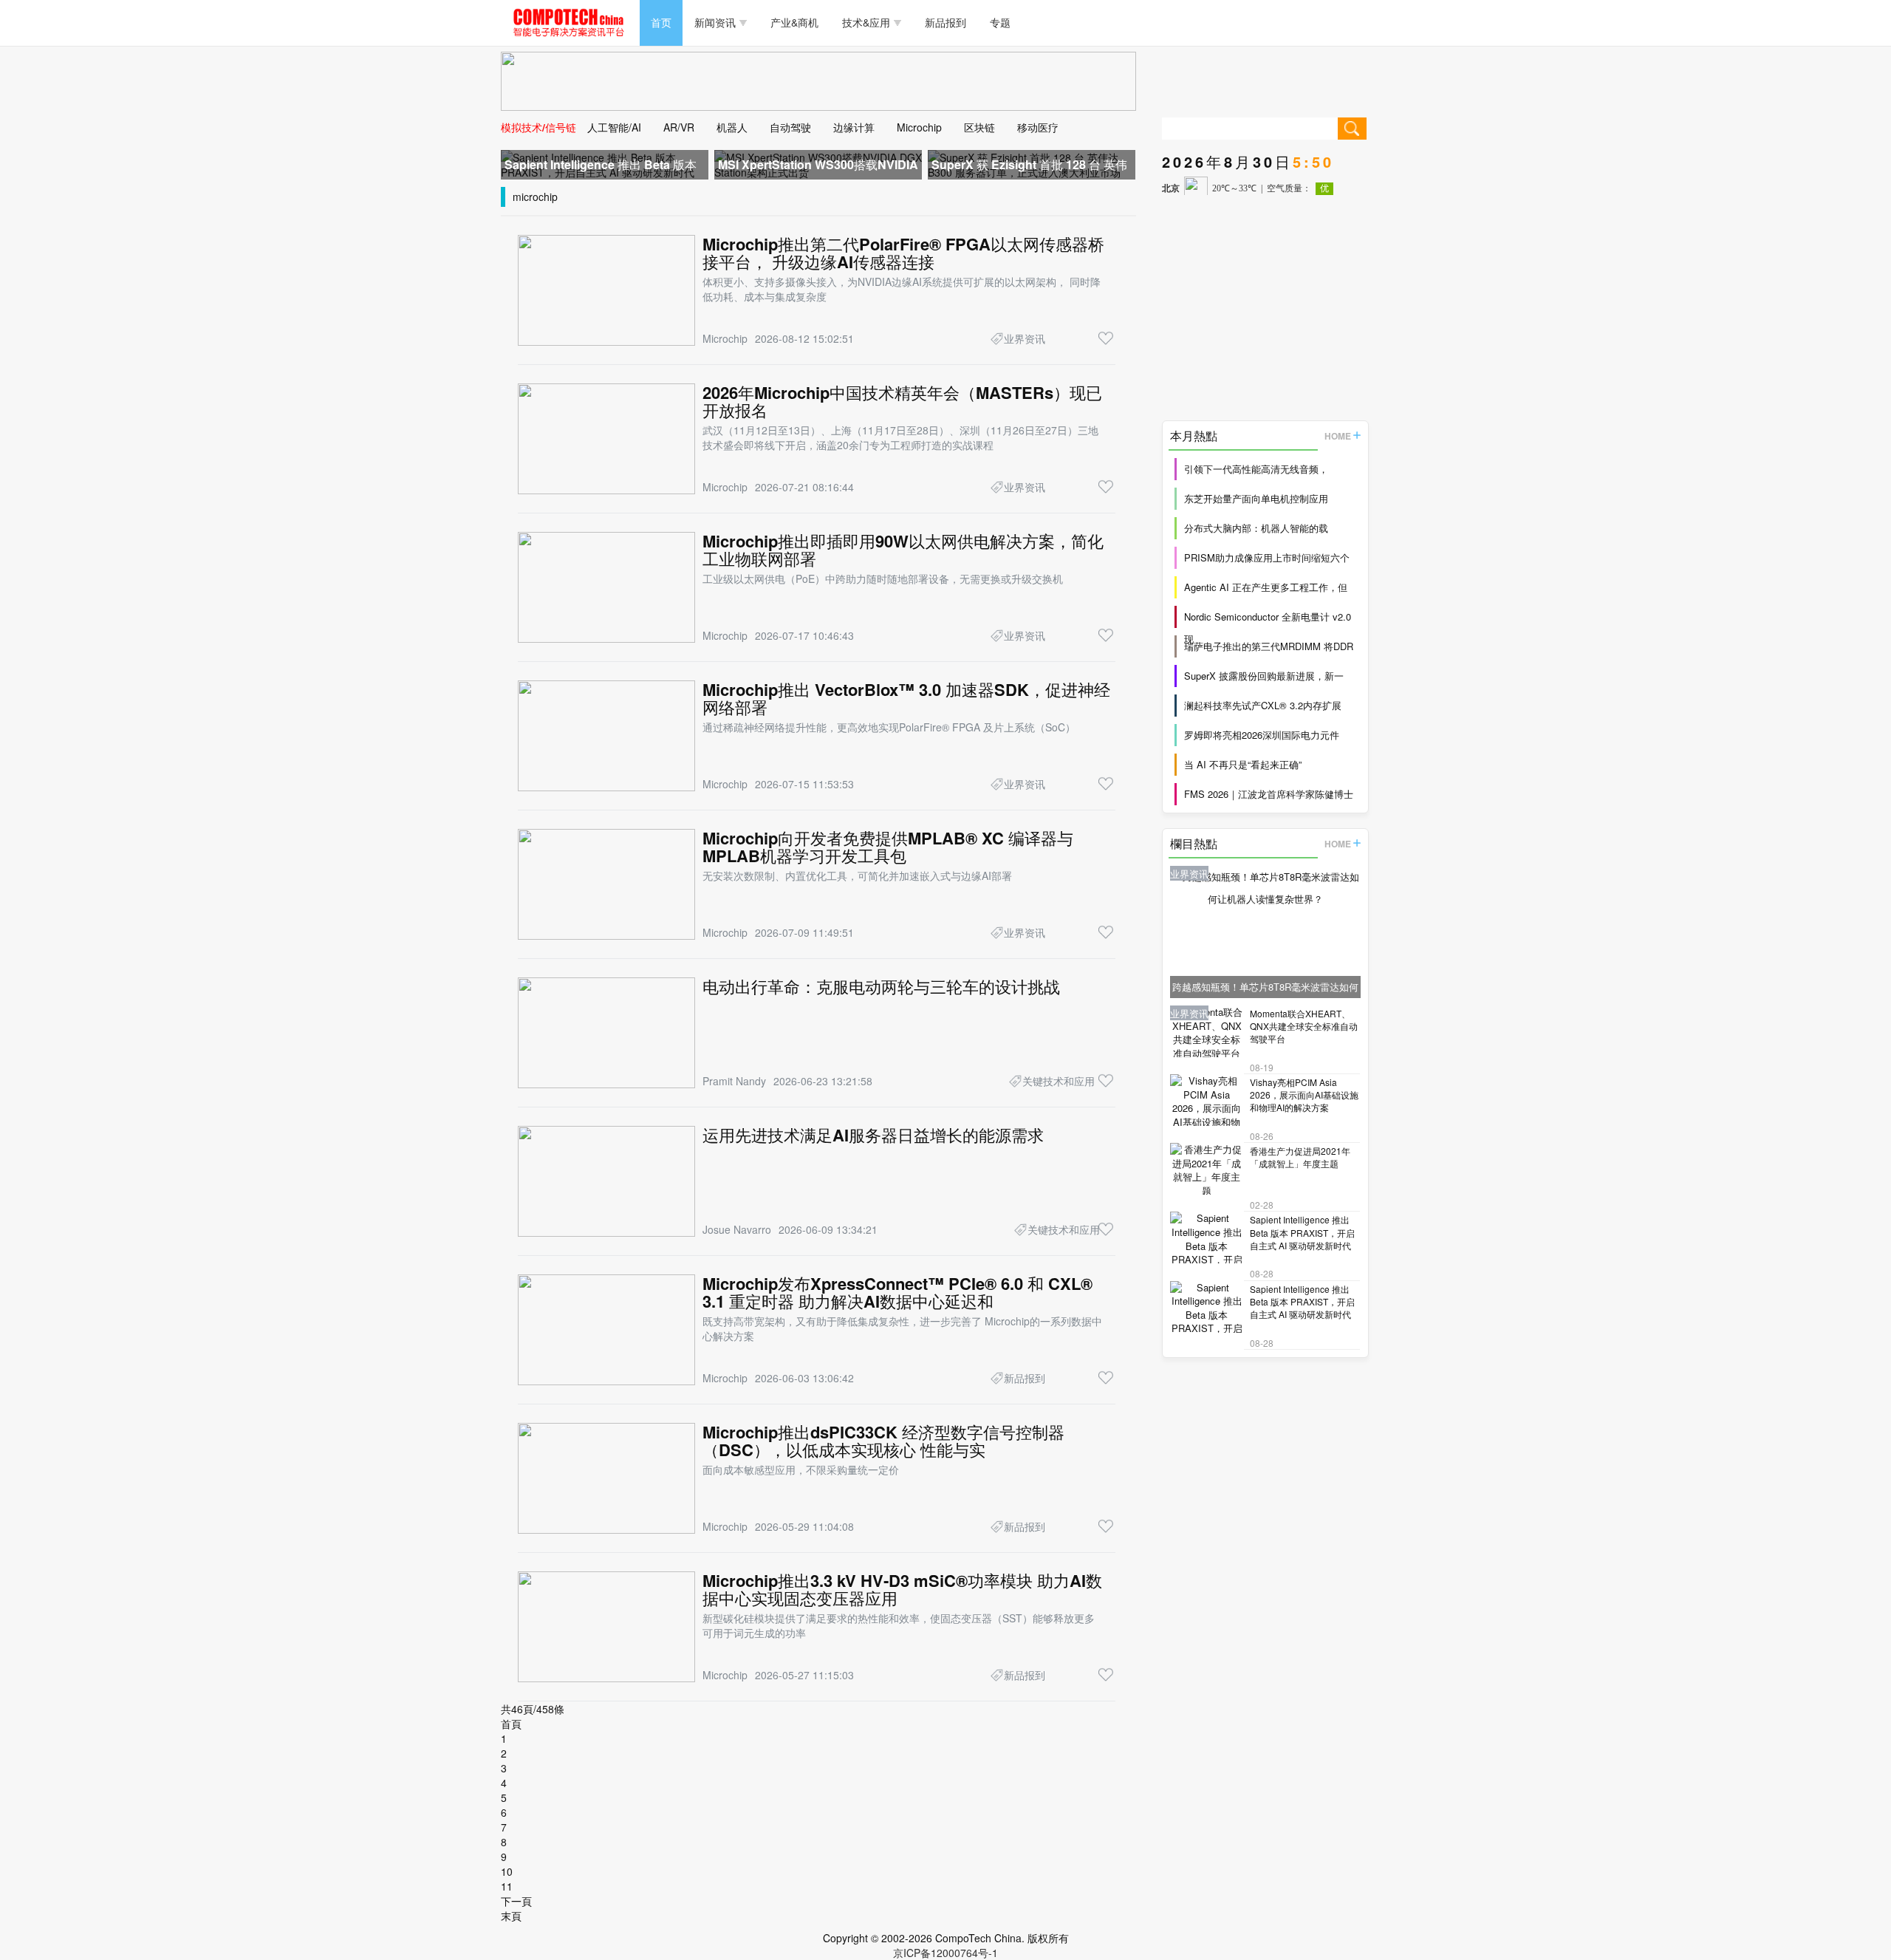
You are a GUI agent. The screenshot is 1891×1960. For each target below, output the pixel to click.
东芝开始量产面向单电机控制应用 (1256, 498)
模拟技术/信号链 (538, 127)
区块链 (979, 127)
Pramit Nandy (734, 1081)
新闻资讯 (715, 22)
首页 (661, 22)
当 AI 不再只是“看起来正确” (1243, 764)
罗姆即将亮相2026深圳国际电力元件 (1262, 735)
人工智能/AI (614, 127)
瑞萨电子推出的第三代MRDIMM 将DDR (1269, 646)
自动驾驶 (790, 127)
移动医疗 (1038, 127)
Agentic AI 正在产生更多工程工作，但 (1266, 587)
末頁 (511, 1916)
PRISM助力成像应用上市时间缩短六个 (1267, 557)
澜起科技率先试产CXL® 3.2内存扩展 (1263, 705)
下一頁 (516, 1901)
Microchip (919, 127)
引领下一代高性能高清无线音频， (1256, 469)
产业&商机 (794, 22)
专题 (1000, 22)
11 (507, 1886)
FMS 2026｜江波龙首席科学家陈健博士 (1269, 794)
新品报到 (945, 22)
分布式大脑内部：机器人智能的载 (1256, 528)
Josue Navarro (737, 1229)
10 (507, 1871)
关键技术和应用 (1059, 1081)
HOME (1338, 436)
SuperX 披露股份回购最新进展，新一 (1264, 676)
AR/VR (679, 127)
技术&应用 (866, 22)
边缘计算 (854, 127)
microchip (535, 197)
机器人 (732, 127)
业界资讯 (1025, 338)
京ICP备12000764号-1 (945, 1953)
